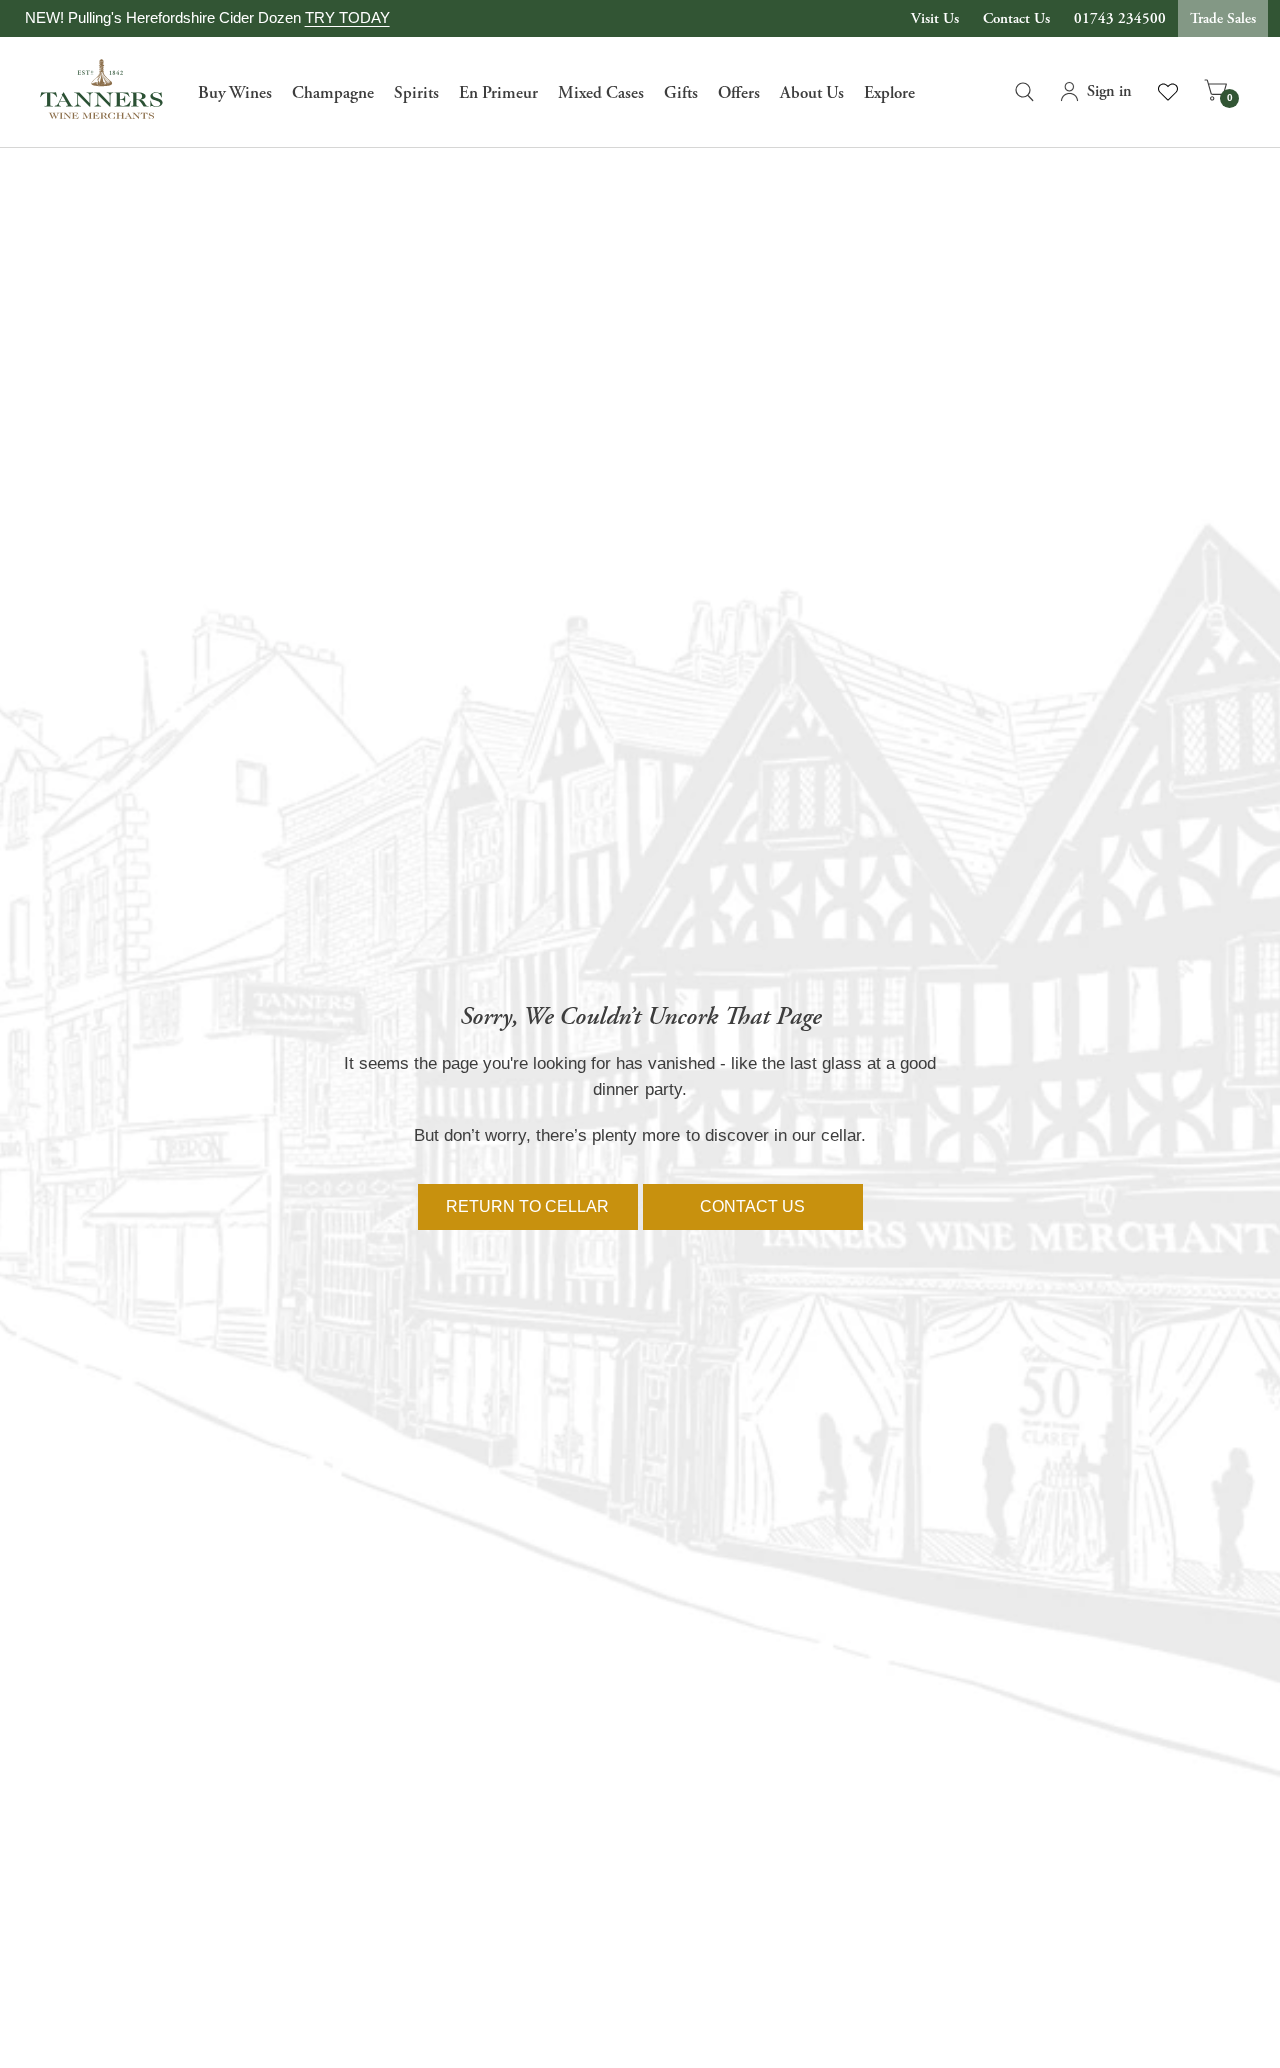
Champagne (333, 93)
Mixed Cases (601, 93)
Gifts (681, 93)
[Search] (1024, 92)
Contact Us (1016, 18)
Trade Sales (1223, 18)
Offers (739, 93)
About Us (812, 93)
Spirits (416, 93)
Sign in (1109, 91)
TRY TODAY (347, 17)
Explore (889, 93)
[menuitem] (235, 92)
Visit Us (935, 18)
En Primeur (498, 93)
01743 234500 (1120, 18)
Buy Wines (235, 93)
